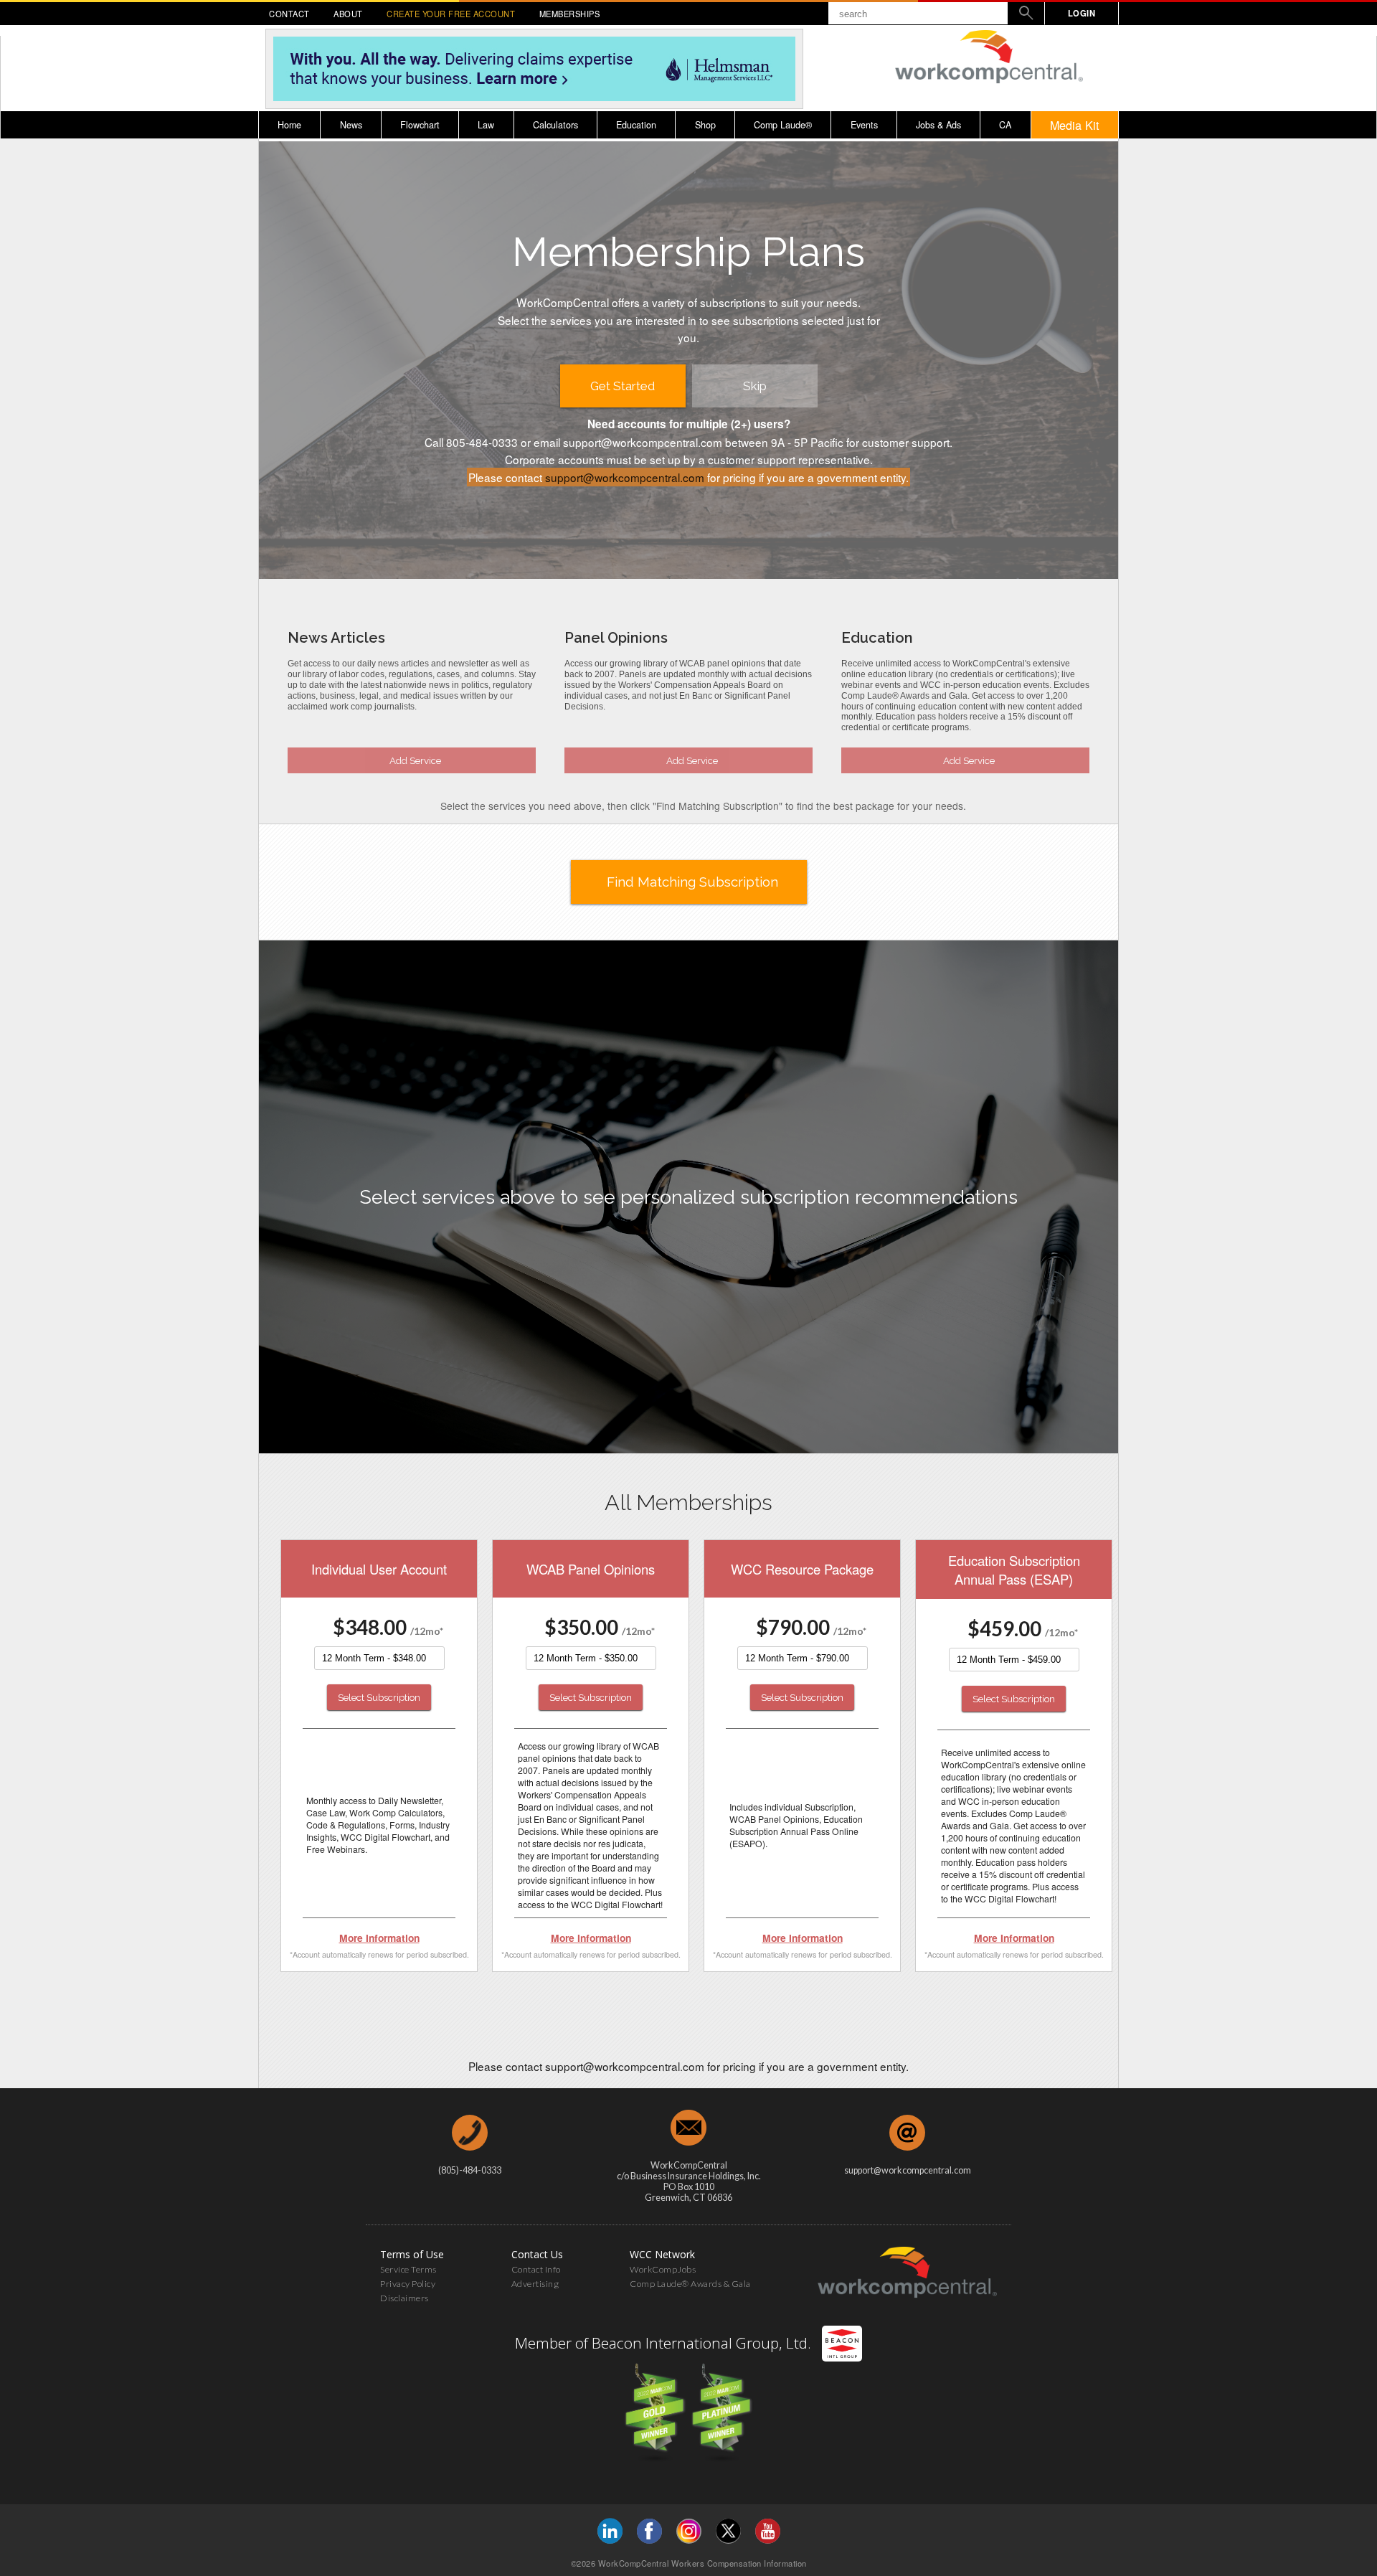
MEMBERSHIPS (570, 14)
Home (289, 125)
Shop (705, 125)
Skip (755, 386)
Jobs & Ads (938, 125)
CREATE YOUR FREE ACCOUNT (451, 14)
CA (1005, 125)
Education (636, 125)
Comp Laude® (783, 125)
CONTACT (289, 14)
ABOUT (348, 14)
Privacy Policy (408, 2284)
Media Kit (1075, 125)
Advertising (535, 2284)
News (351, 125)
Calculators (555, 125)
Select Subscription (379, 1697)
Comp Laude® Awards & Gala (690, 2284)
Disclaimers (404, 2298)
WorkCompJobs (663, 2269)
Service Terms (408, 2269)
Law (486, 125)
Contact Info (536, 2269)
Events (864, 125)
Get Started (623, 386)
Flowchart (420, 125)
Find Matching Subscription (692, 882)
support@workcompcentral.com (625, 477)
